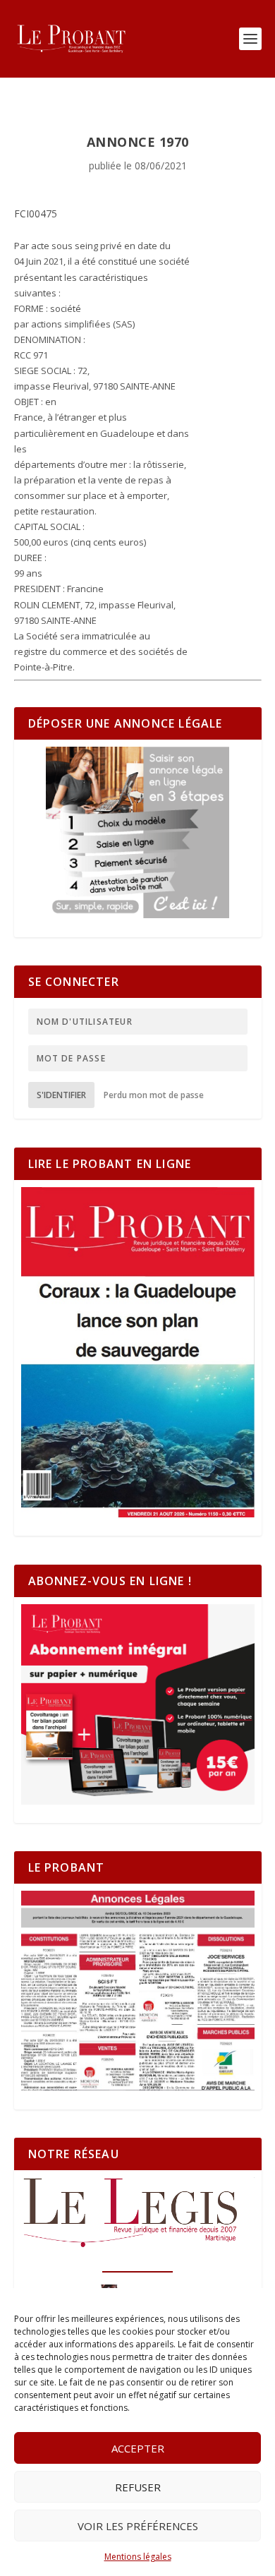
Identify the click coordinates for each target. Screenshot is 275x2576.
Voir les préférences (138, 2526)
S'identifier (61, 1095)
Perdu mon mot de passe (154, 1095)
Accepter (138, 2448)
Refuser (138, 2487)
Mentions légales (138, 2557)
